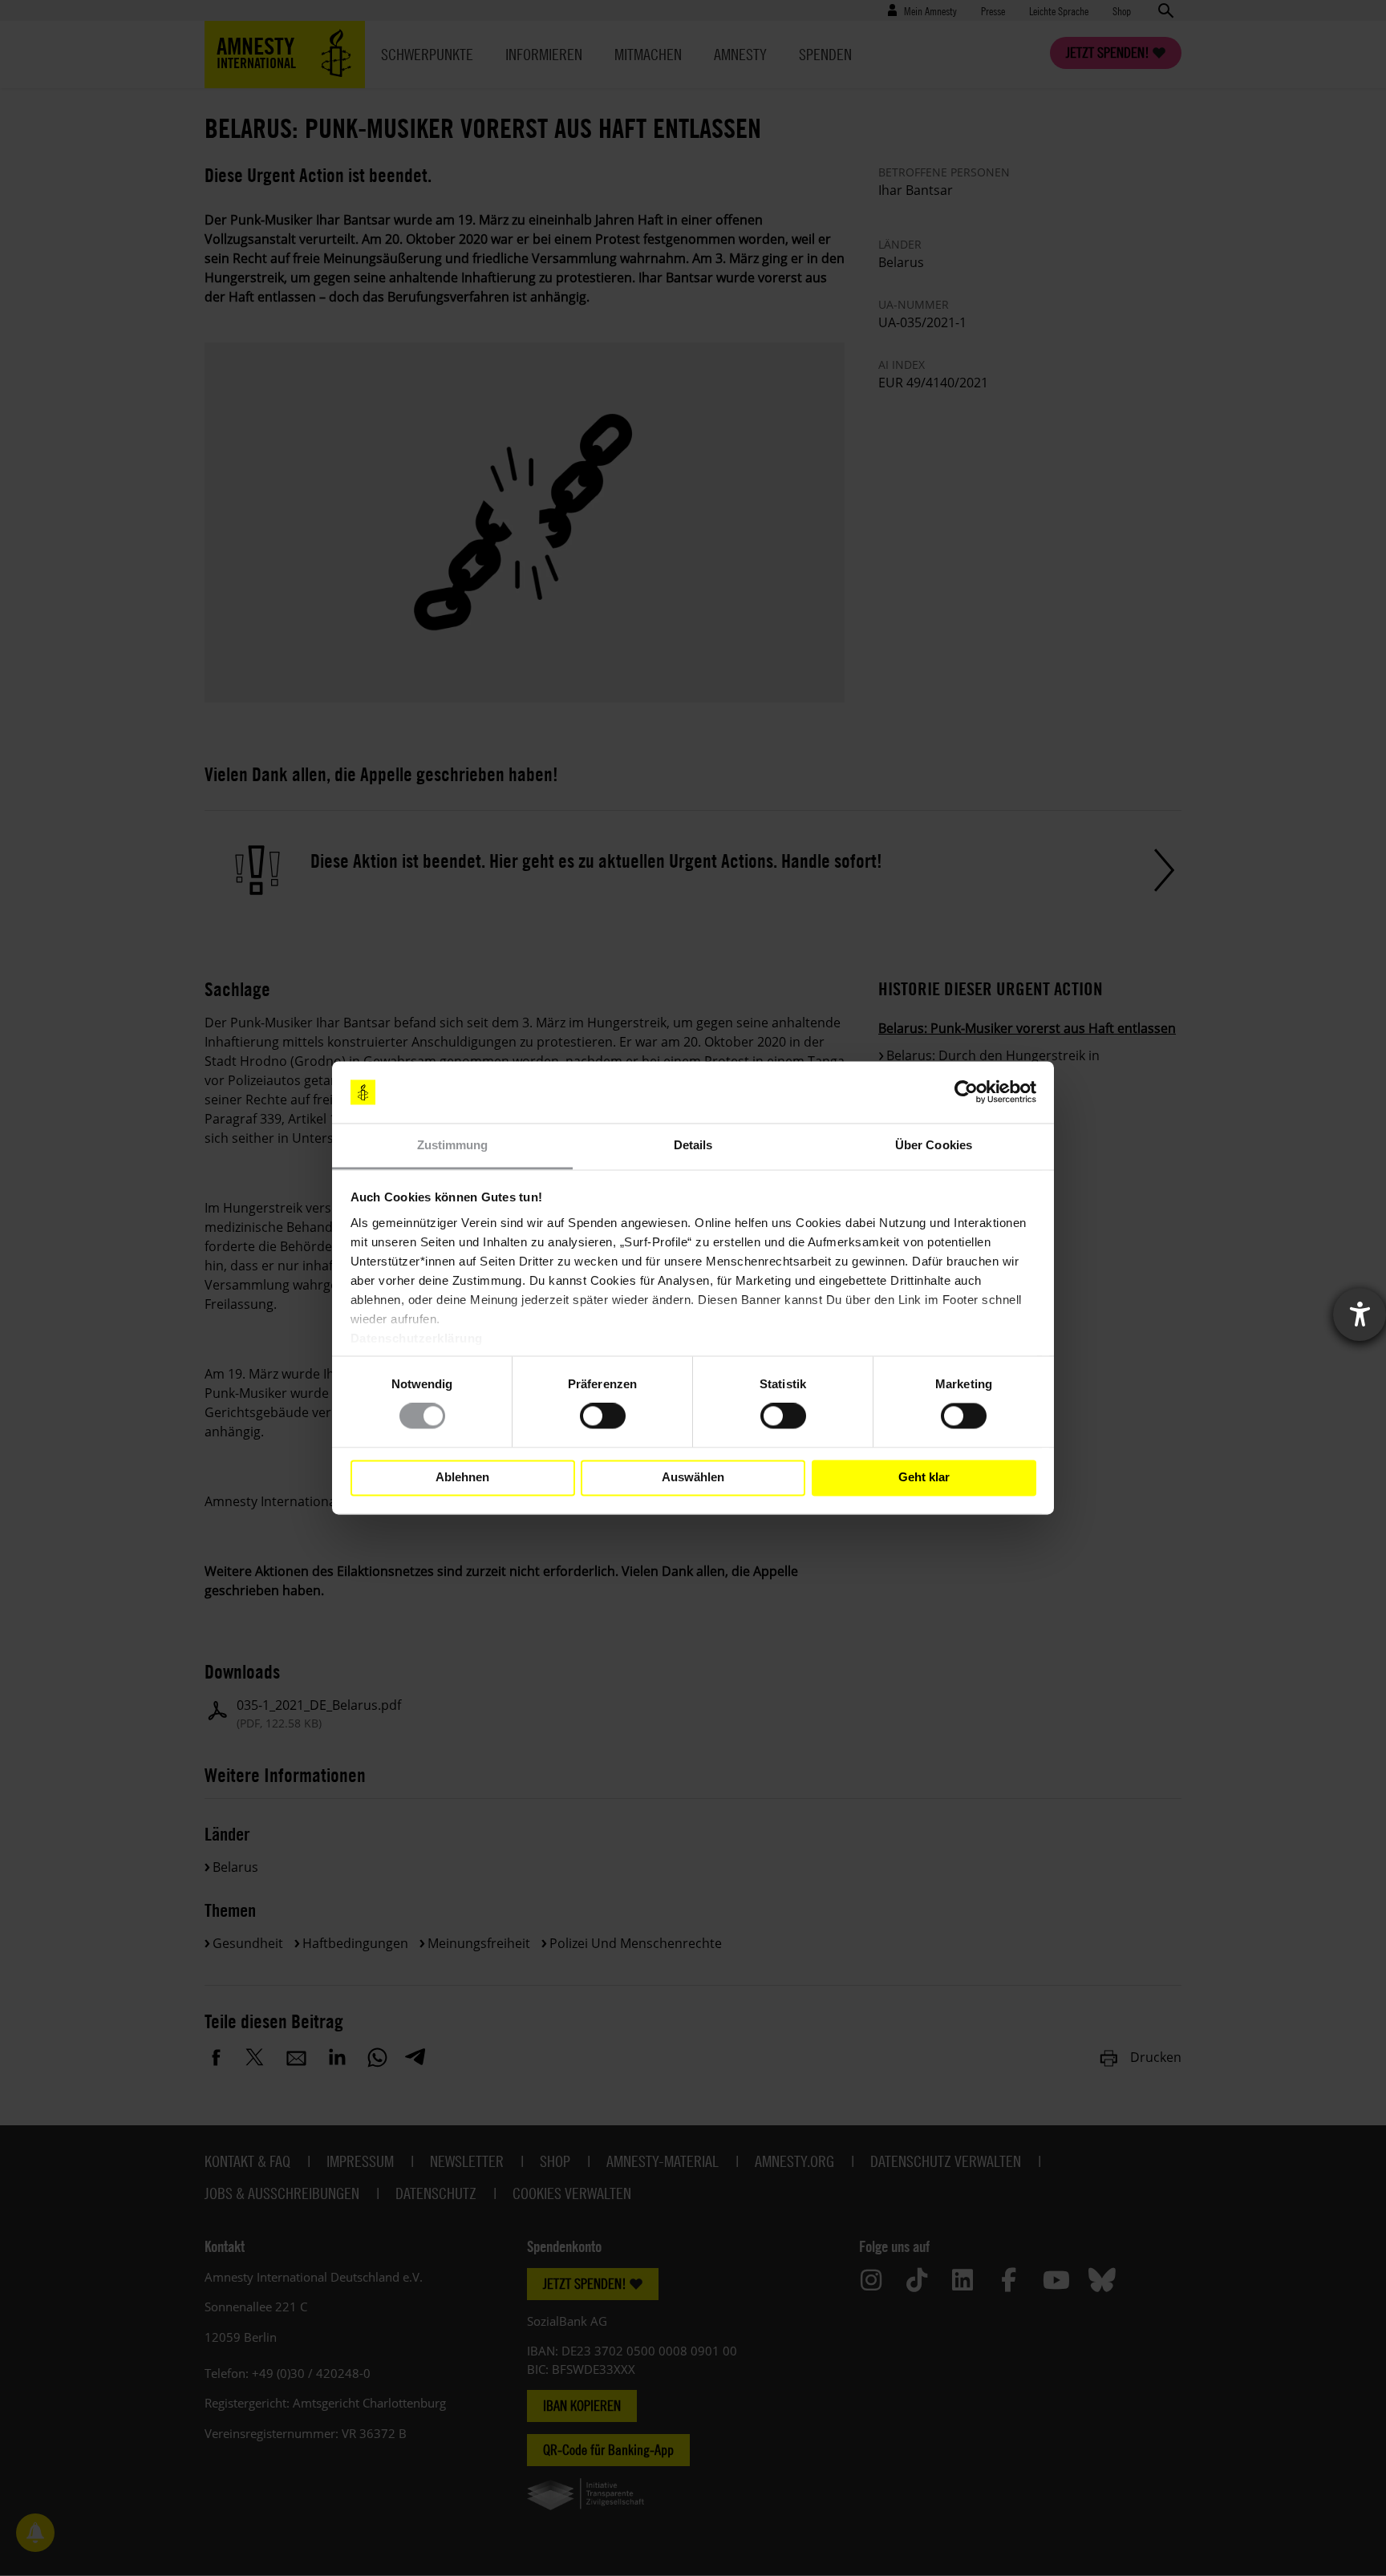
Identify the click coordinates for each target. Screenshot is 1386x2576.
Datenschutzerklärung (417, 1338)
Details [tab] (693, 1145)
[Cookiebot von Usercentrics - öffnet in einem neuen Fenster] (966, 1092)
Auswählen (693, 1478)
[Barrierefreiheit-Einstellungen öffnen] (1360, 1314)
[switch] (603, 1416)
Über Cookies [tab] (934, 1145)
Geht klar (924, 1478)
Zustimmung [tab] (453, 1145)
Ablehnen (462, 1478)
